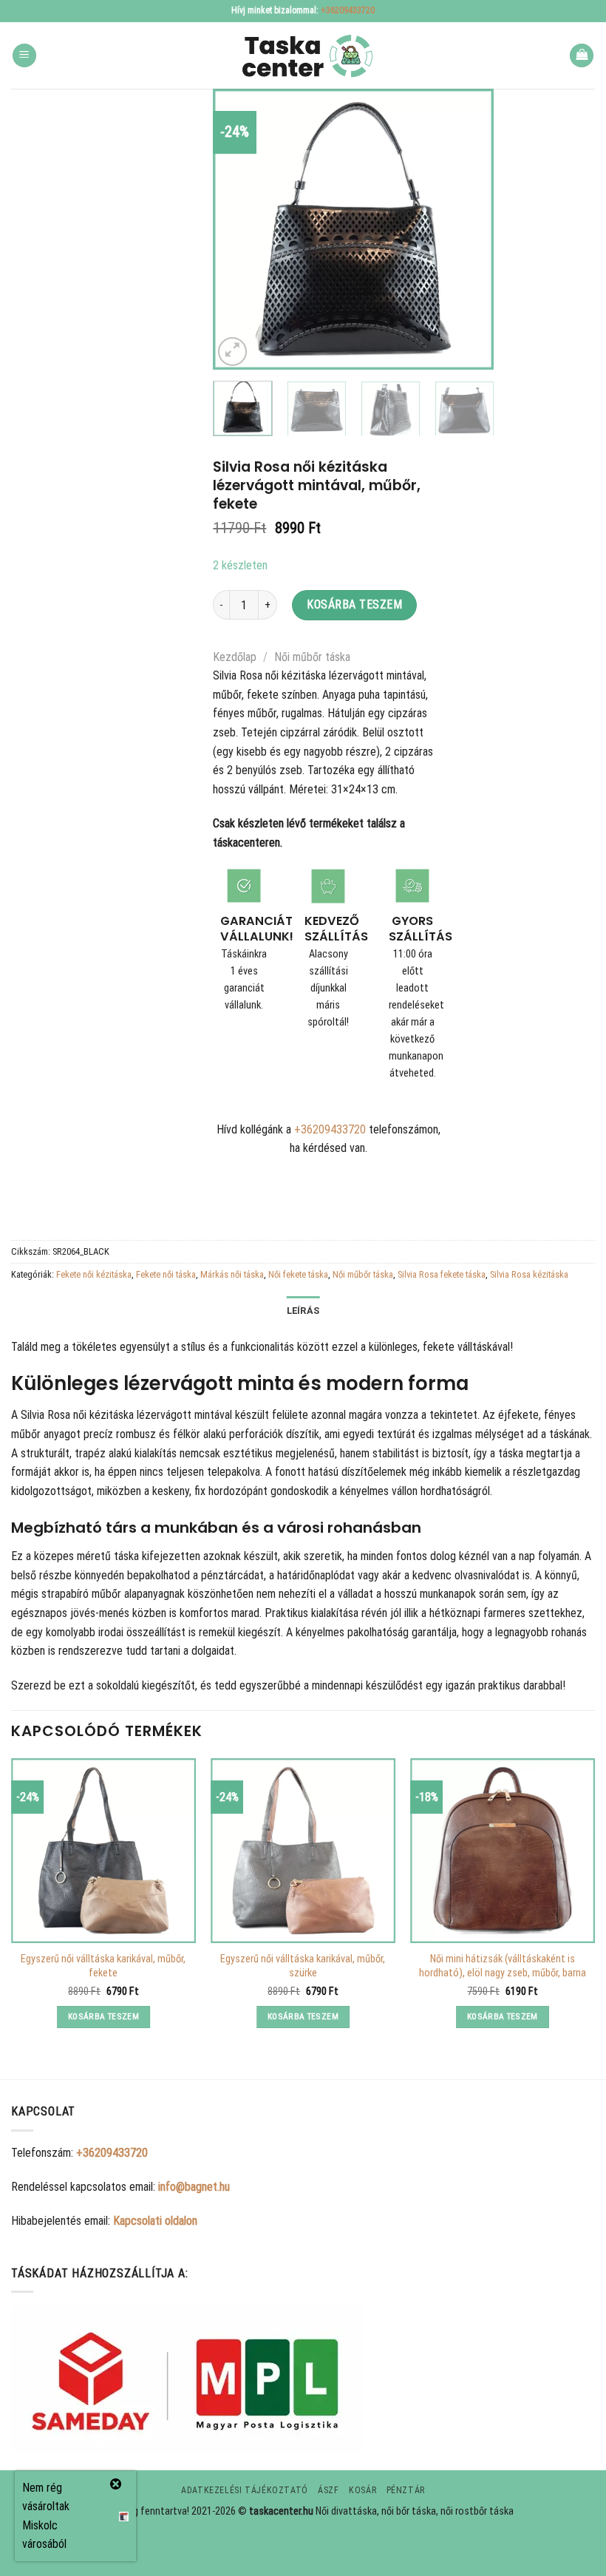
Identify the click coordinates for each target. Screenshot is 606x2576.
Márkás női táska (232, 1274)
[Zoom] (232, 352)
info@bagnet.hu (194, 2187)
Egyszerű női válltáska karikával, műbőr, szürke (303, 1966)
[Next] (470, 229)
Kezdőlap (235, 657)
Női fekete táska (298, 1274)
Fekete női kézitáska (94, 1274)
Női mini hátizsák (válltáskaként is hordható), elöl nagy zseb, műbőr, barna (503, 1966)
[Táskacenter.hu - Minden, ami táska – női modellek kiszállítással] (303, 56)
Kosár (362, 2490)
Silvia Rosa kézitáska (529, 1274)
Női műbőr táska (312, 657)
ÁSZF (328, 2490)
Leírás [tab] (303, 1311)
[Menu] (24, 56)
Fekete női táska (166, 1274)
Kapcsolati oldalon (155, 2221)
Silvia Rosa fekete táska (442, 1274)
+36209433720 (348, 10)
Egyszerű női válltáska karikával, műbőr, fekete (103, 1966)
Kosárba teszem (354, 604)
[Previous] (237, 229)
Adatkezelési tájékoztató (245, 2490)
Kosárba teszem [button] (103, 2016)
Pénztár (406, 2490)
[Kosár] (582, 56)
